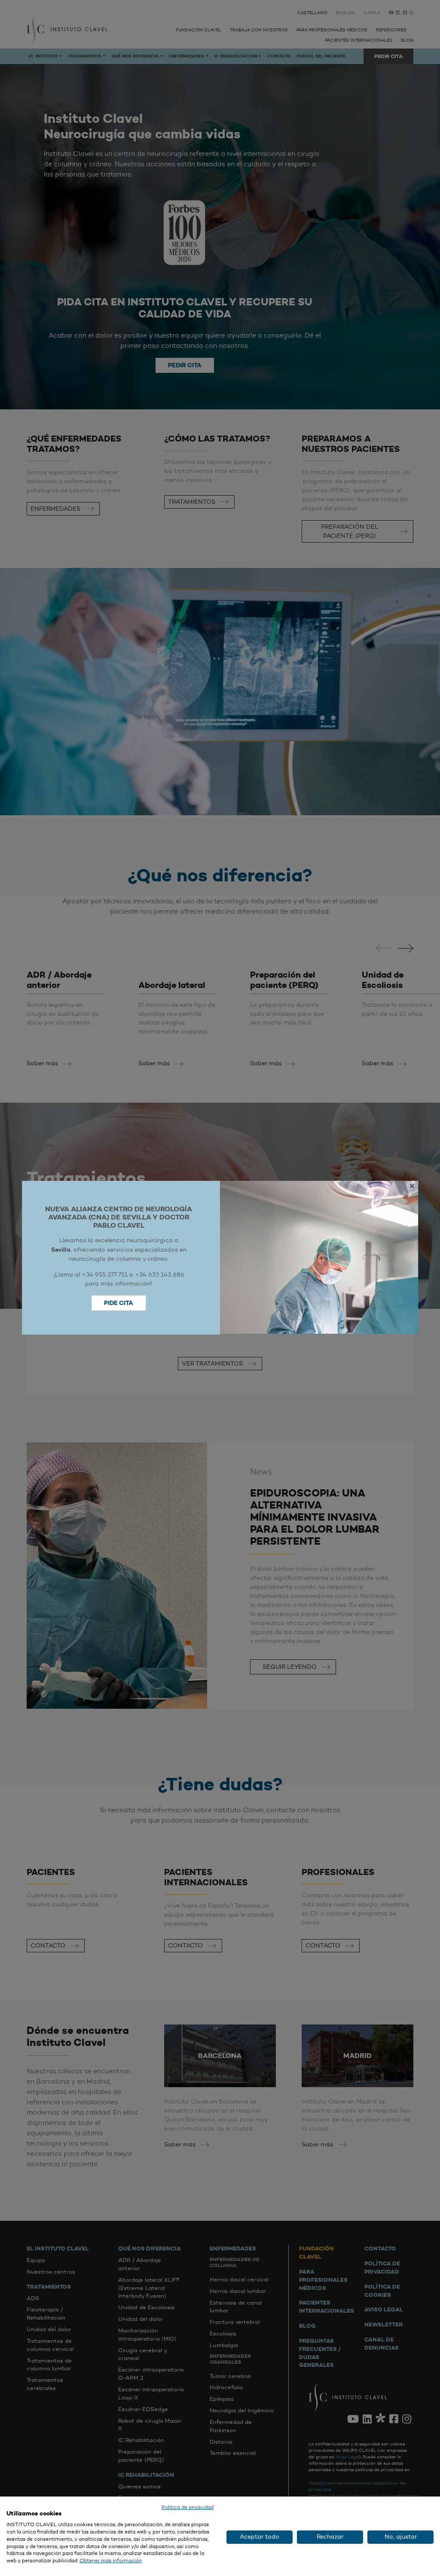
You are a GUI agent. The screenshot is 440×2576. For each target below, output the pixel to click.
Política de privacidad (188, 2507)
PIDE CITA (119, 1303)
